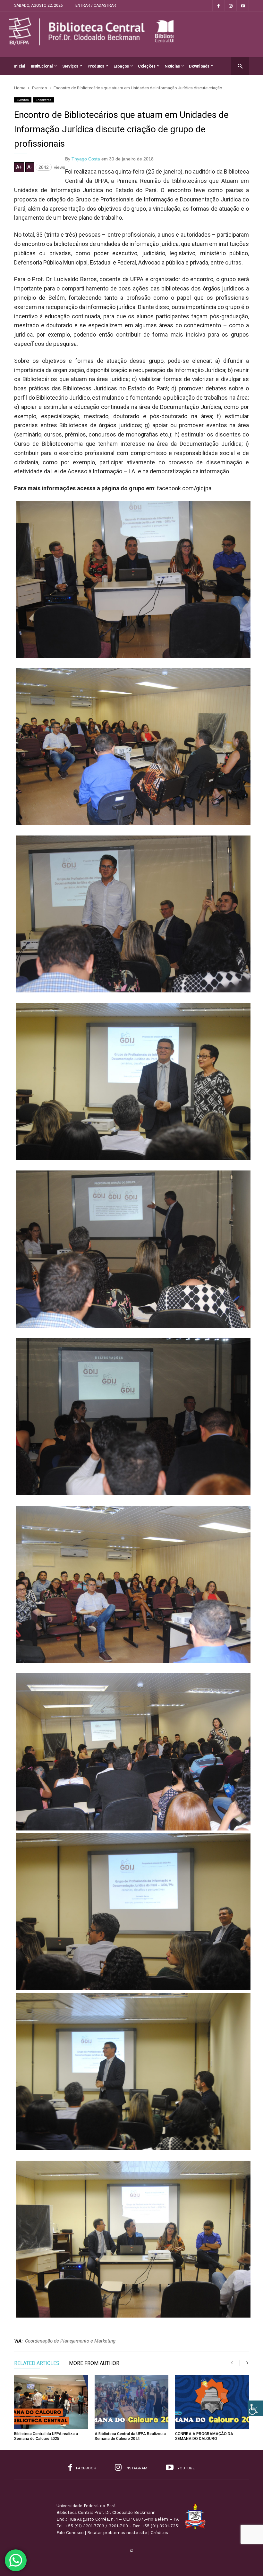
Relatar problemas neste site (117, 2533)
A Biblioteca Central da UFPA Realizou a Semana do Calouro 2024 (130, 2436)
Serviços (70, 66)
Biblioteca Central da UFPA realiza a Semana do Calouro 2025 (46, 2436)
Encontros (43, 100)
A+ (19, 167)
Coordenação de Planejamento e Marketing (70, 2341)
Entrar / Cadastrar (96, 5)
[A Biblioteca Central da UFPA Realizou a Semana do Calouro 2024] (131, 2402)
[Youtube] (243, 6)
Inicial (20, 66)
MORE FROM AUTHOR (94, 2364)
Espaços (121, 66)
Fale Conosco (70, 2533)
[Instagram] (231, 6)
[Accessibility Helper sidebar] (255, 2408)
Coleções (147, 66)
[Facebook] (218, 6)
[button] (240, 66)
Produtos (96, 66)
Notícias (172, 66)
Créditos (159, 2533)
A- (30, 167)
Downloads (199, 66)
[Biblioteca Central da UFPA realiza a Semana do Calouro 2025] (51, 2402)
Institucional (42, 66)
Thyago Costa (86, 159)
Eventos (23, 100)
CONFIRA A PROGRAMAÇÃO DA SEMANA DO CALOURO (204, 2436)
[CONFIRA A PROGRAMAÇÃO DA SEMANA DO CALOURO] (212, 2402)
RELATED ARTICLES (37, 2364)
